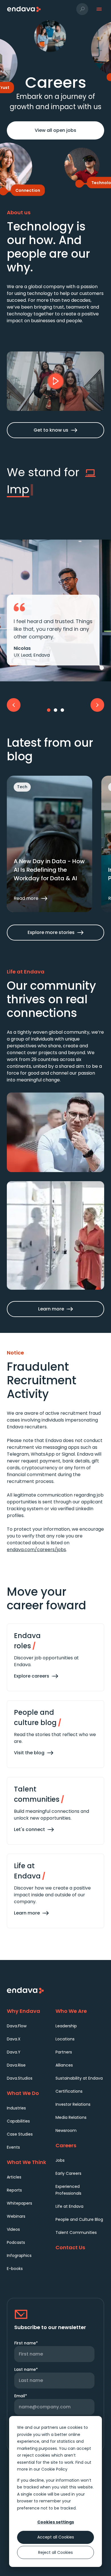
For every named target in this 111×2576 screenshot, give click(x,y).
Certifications (69, 2091)
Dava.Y (14, 2052)
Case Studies (20, 2134)
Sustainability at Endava (79, 2078)
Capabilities (18, 2121)
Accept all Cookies (56, 2537)
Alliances (64, 2065)
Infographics (19, 2255)
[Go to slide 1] (49, 710)
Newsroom (66, 2130)
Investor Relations (73, 2104)
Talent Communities (76, 2232)
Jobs (60, 2160)
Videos (13, 2229)
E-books (15, 2269)
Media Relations (71, 2117)
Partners (64, 2052)
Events (13, 2147)
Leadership (66, 2026)
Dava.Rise (16, 2065)
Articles (14, 2177)
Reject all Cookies (55, 2552)
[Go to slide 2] (55, 710)
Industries (16, 2108)
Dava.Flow (17, 2026)
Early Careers (68, 2173)
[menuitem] (31, 2026)
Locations (65, 2039)
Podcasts (16, 2242)
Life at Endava (69, 2206)
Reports (14, 2190)
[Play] (55, 381)
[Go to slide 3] (62, 710)
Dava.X (14, 2039)
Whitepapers (19, 2203)
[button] (82, 9)
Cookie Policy (54, 2469)
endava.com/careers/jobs (36, 1550)
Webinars (16, 2216)
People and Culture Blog (79, 2219)
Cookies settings (56, 2522)
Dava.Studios (20, 2078)
